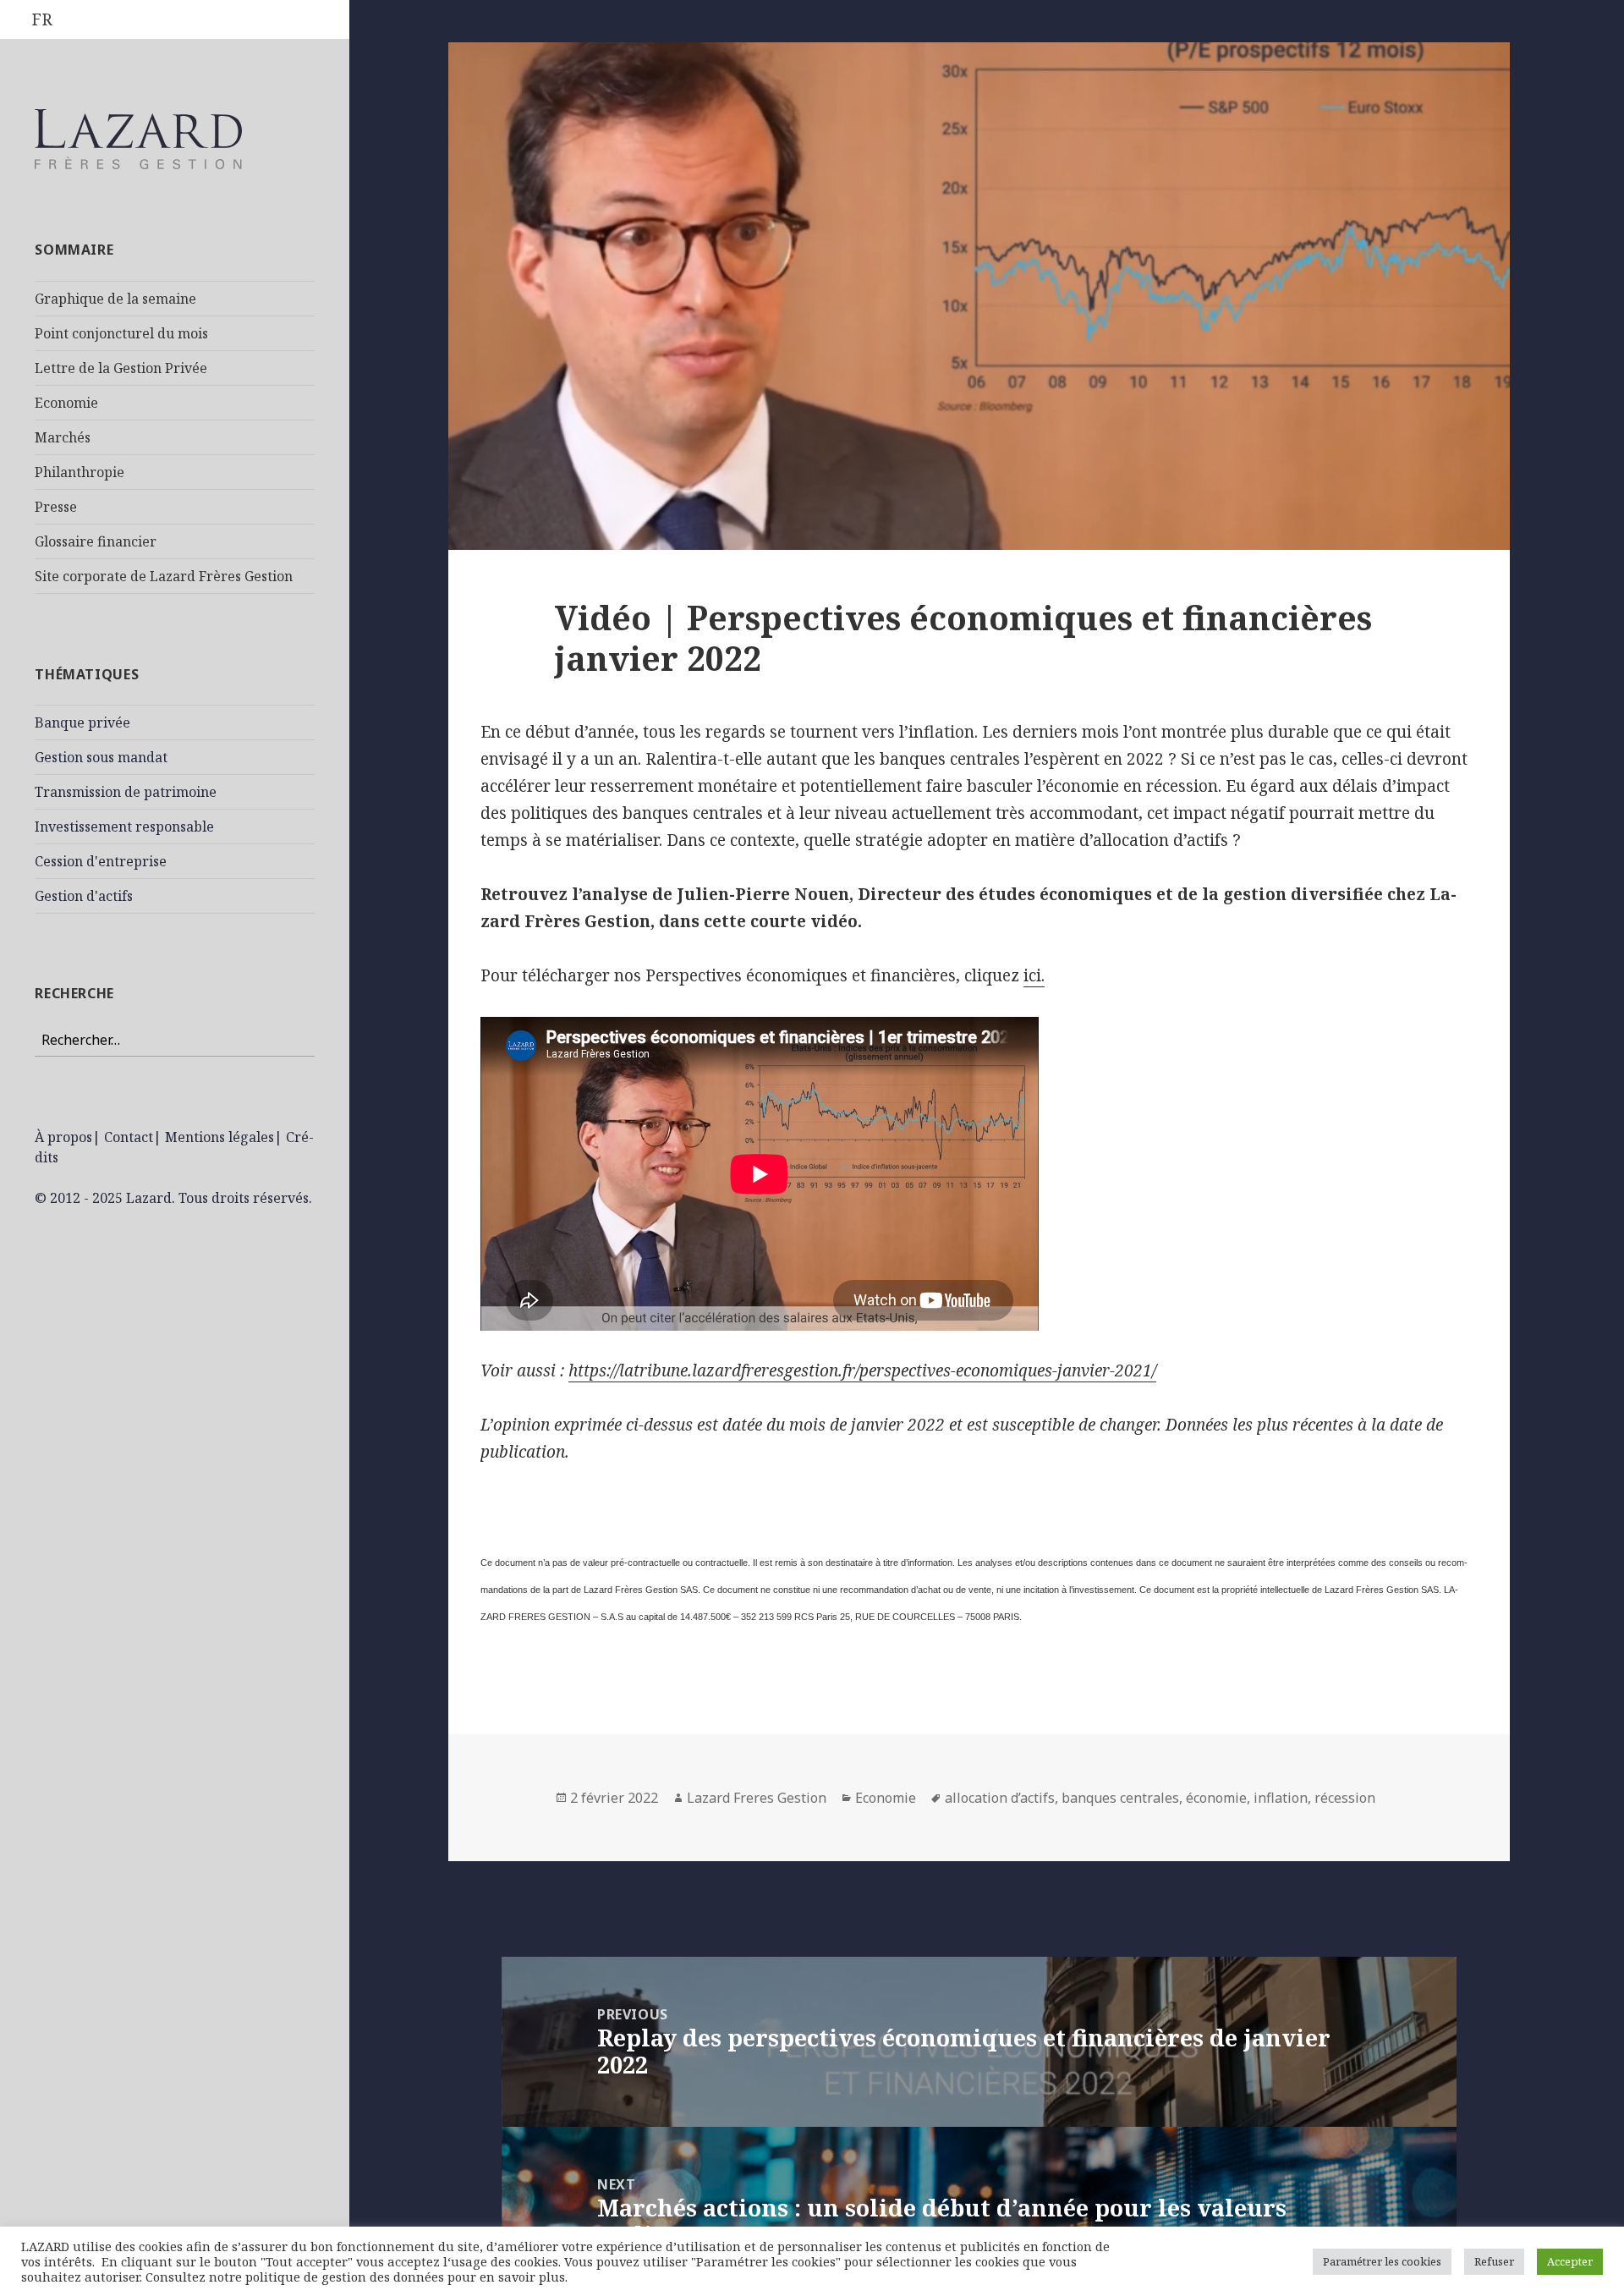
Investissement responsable (124, 827)
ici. (1034, 975)
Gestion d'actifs (84, 896)
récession (1345, 1798)
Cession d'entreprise (101, 861)
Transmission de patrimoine (126, 792)
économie (1216, 1798)
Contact (129, 1137)
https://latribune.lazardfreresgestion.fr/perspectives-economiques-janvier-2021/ (862, 1370)
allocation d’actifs (1000, 1798)
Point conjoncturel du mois (121, 333)
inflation (1281, 1798)
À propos (63, 1137)
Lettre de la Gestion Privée (121, 368)
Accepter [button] (1570, 2261)
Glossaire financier (96, 541)
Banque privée (82, 722)
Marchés (63, 437)
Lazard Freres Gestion (757, 1798)
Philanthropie (80, 472)
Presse (56, 507)
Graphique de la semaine (115, 299)
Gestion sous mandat (101, 757)
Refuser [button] (1494, 2261)
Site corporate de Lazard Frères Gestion (164, 576)
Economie (66, 403)
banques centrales (1120, 1798)
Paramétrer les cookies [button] (1382, 2261)
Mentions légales (219, 1137)
